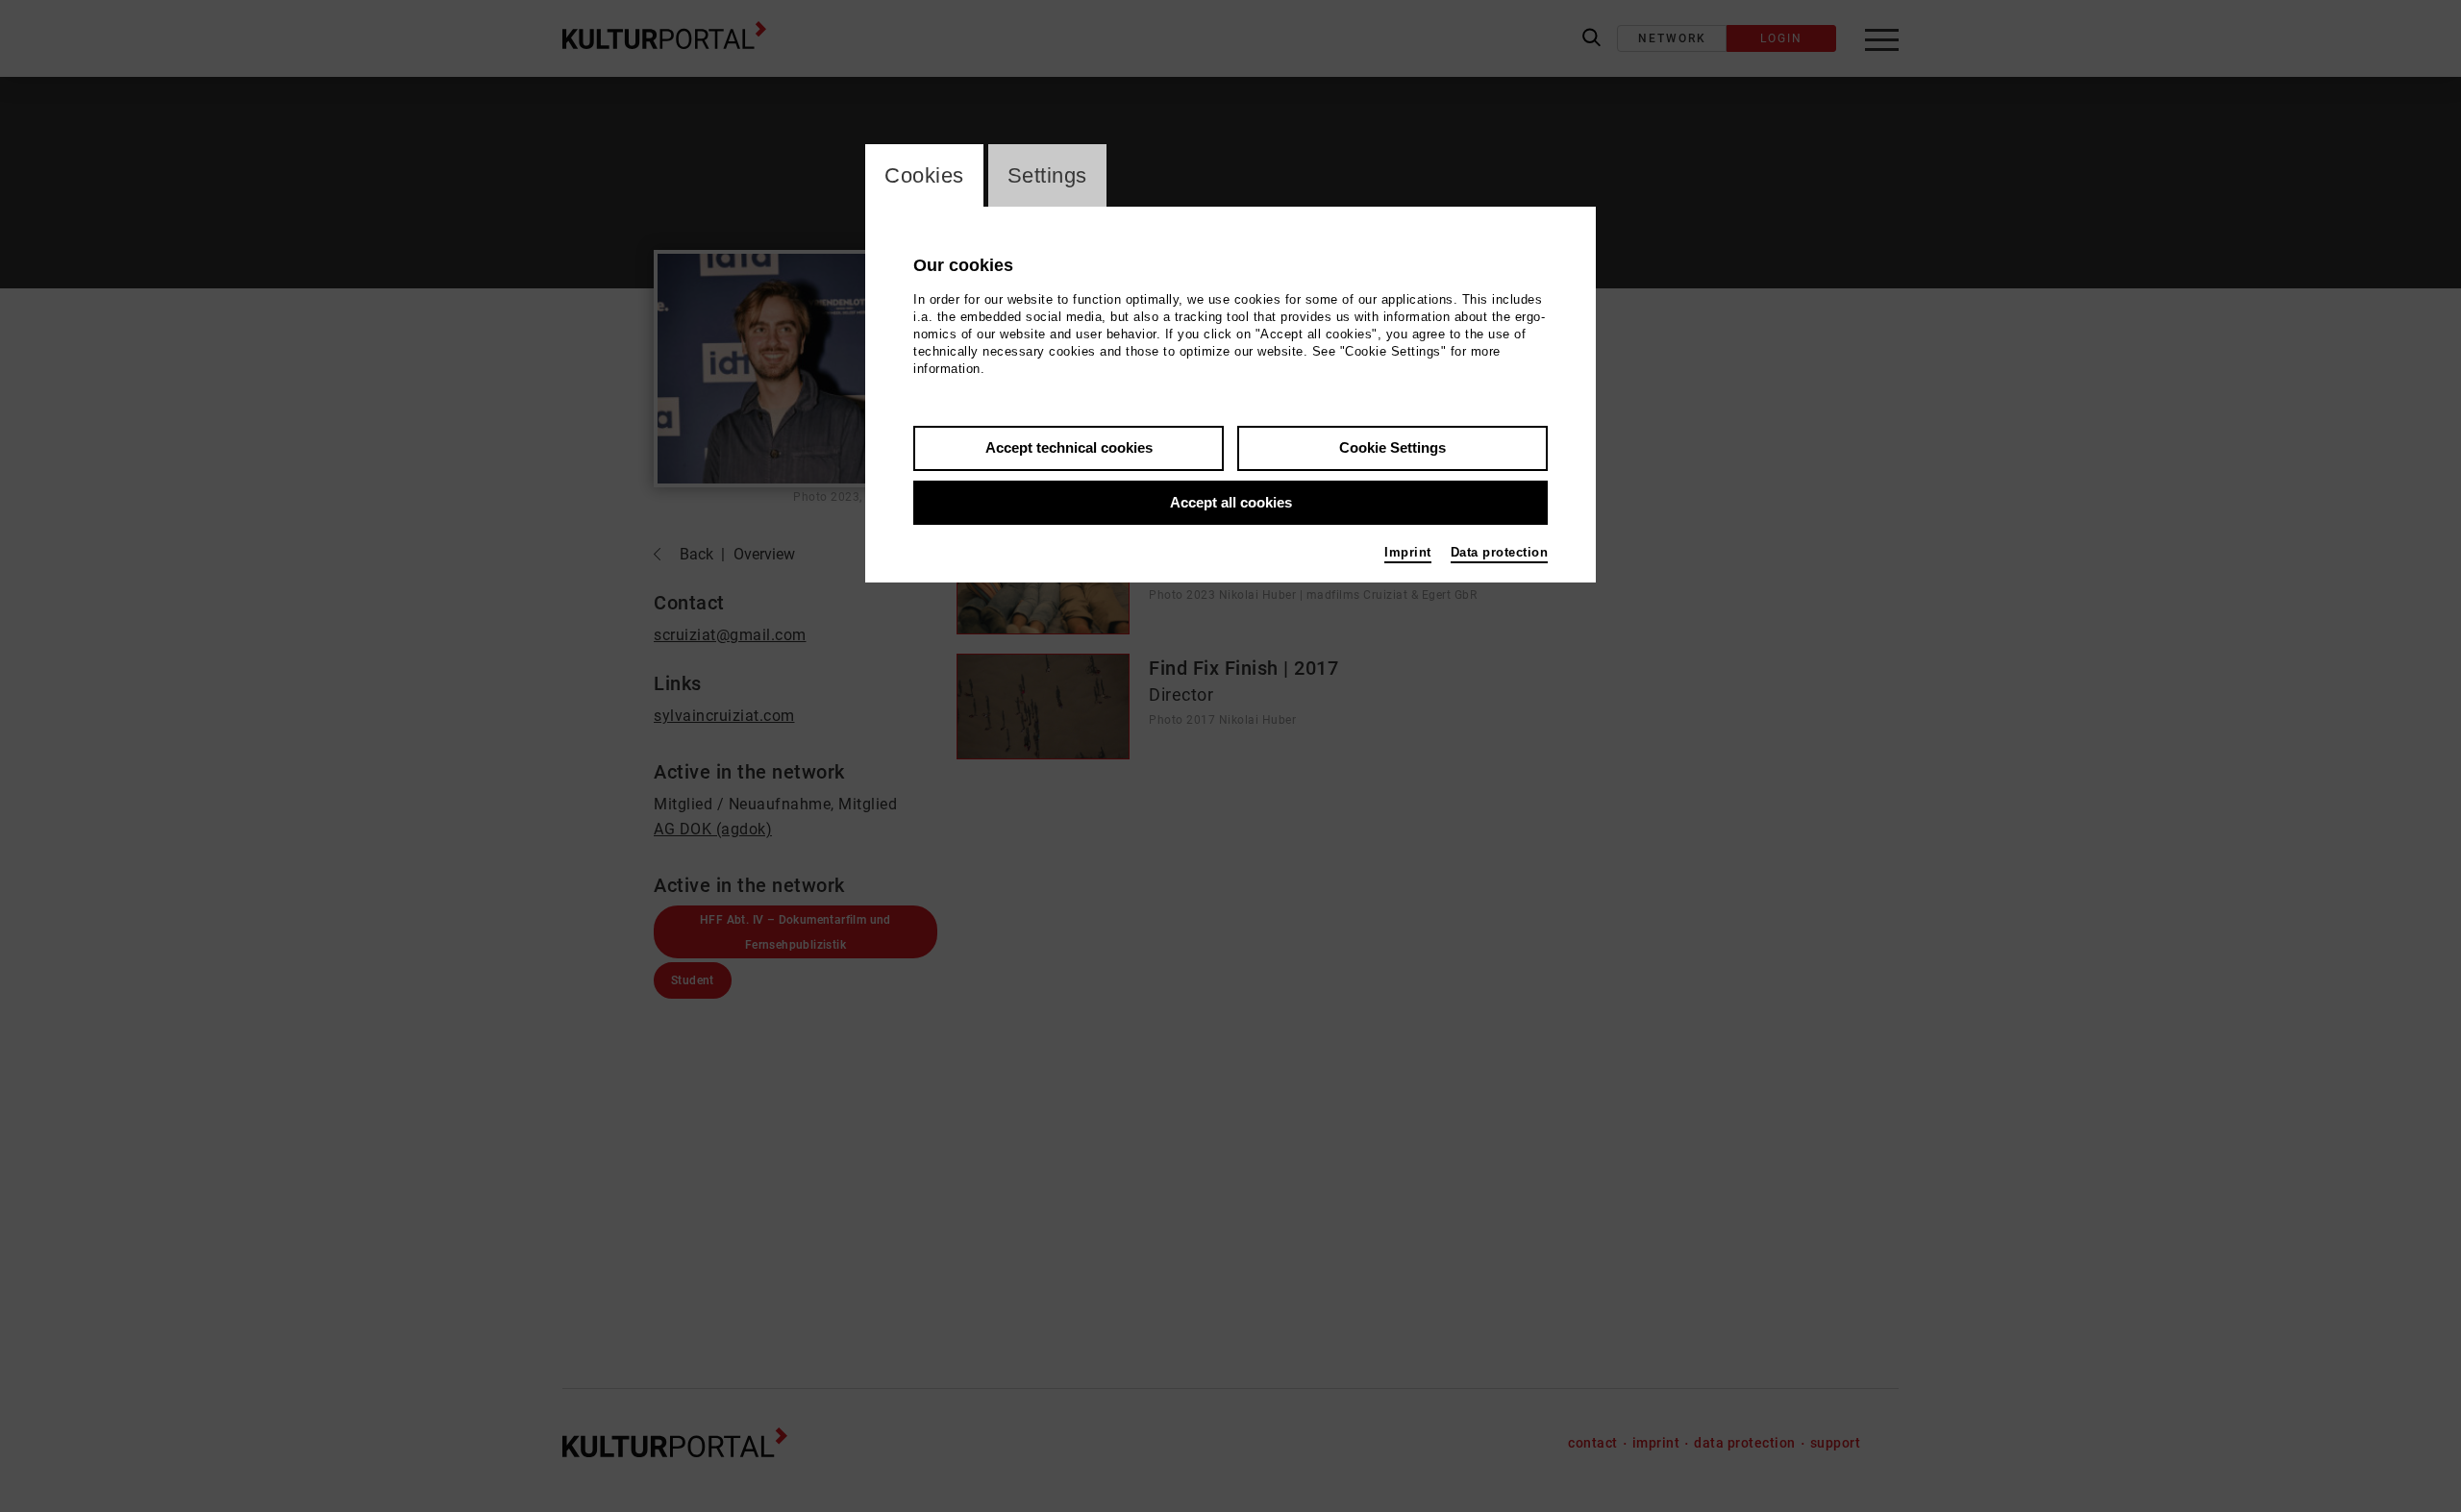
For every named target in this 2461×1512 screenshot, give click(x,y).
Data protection (1500, 552)
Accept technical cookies (1069, 447)
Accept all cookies (1231, 502)
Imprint (1408, 552)
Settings (1047, 175)
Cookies (924, 175)
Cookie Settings (1392, 447)
